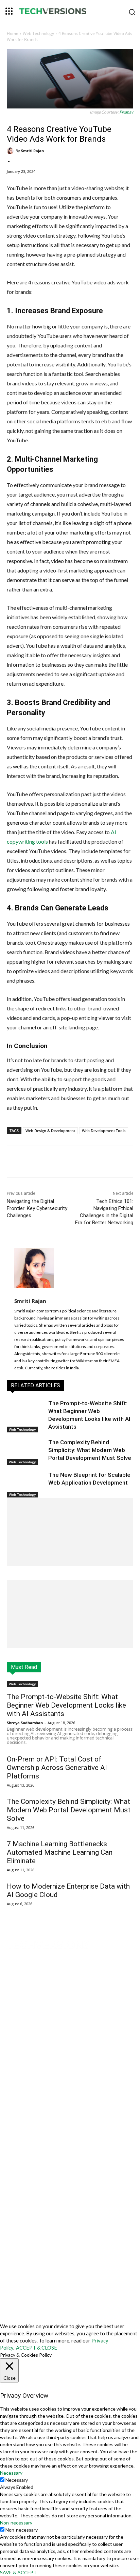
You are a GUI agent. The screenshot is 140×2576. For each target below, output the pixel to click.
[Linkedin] (66, 1163)
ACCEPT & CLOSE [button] (37, 2348)
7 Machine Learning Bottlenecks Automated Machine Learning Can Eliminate (60, 1852)
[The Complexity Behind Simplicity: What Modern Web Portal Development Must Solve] (26, 1452)
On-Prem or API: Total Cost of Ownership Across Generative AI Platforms (57, 1768)
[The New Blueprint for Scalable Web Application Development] (26, 1484)
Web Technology (38, 33)
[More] (82, 1163)
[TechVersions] (70, 12)
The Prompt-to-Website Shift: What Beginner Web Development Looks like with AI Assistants (66, 1705)
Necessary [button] (11, 2473)
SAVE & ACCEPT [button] (18, 2572)
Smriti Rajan (32, 151)
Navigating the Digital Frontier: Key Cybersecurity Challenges (37, 1208)
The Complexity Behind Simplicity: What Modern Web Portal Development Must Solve (90, 1450)
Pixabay (126, 112)
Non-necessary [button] (16, 2523)
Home (13, 33)
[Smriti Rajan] (11, 151)
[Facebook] (35, 1163)
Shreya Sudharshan (25, 1723)
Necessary (17, 2480)
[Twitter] (51, 1163)
